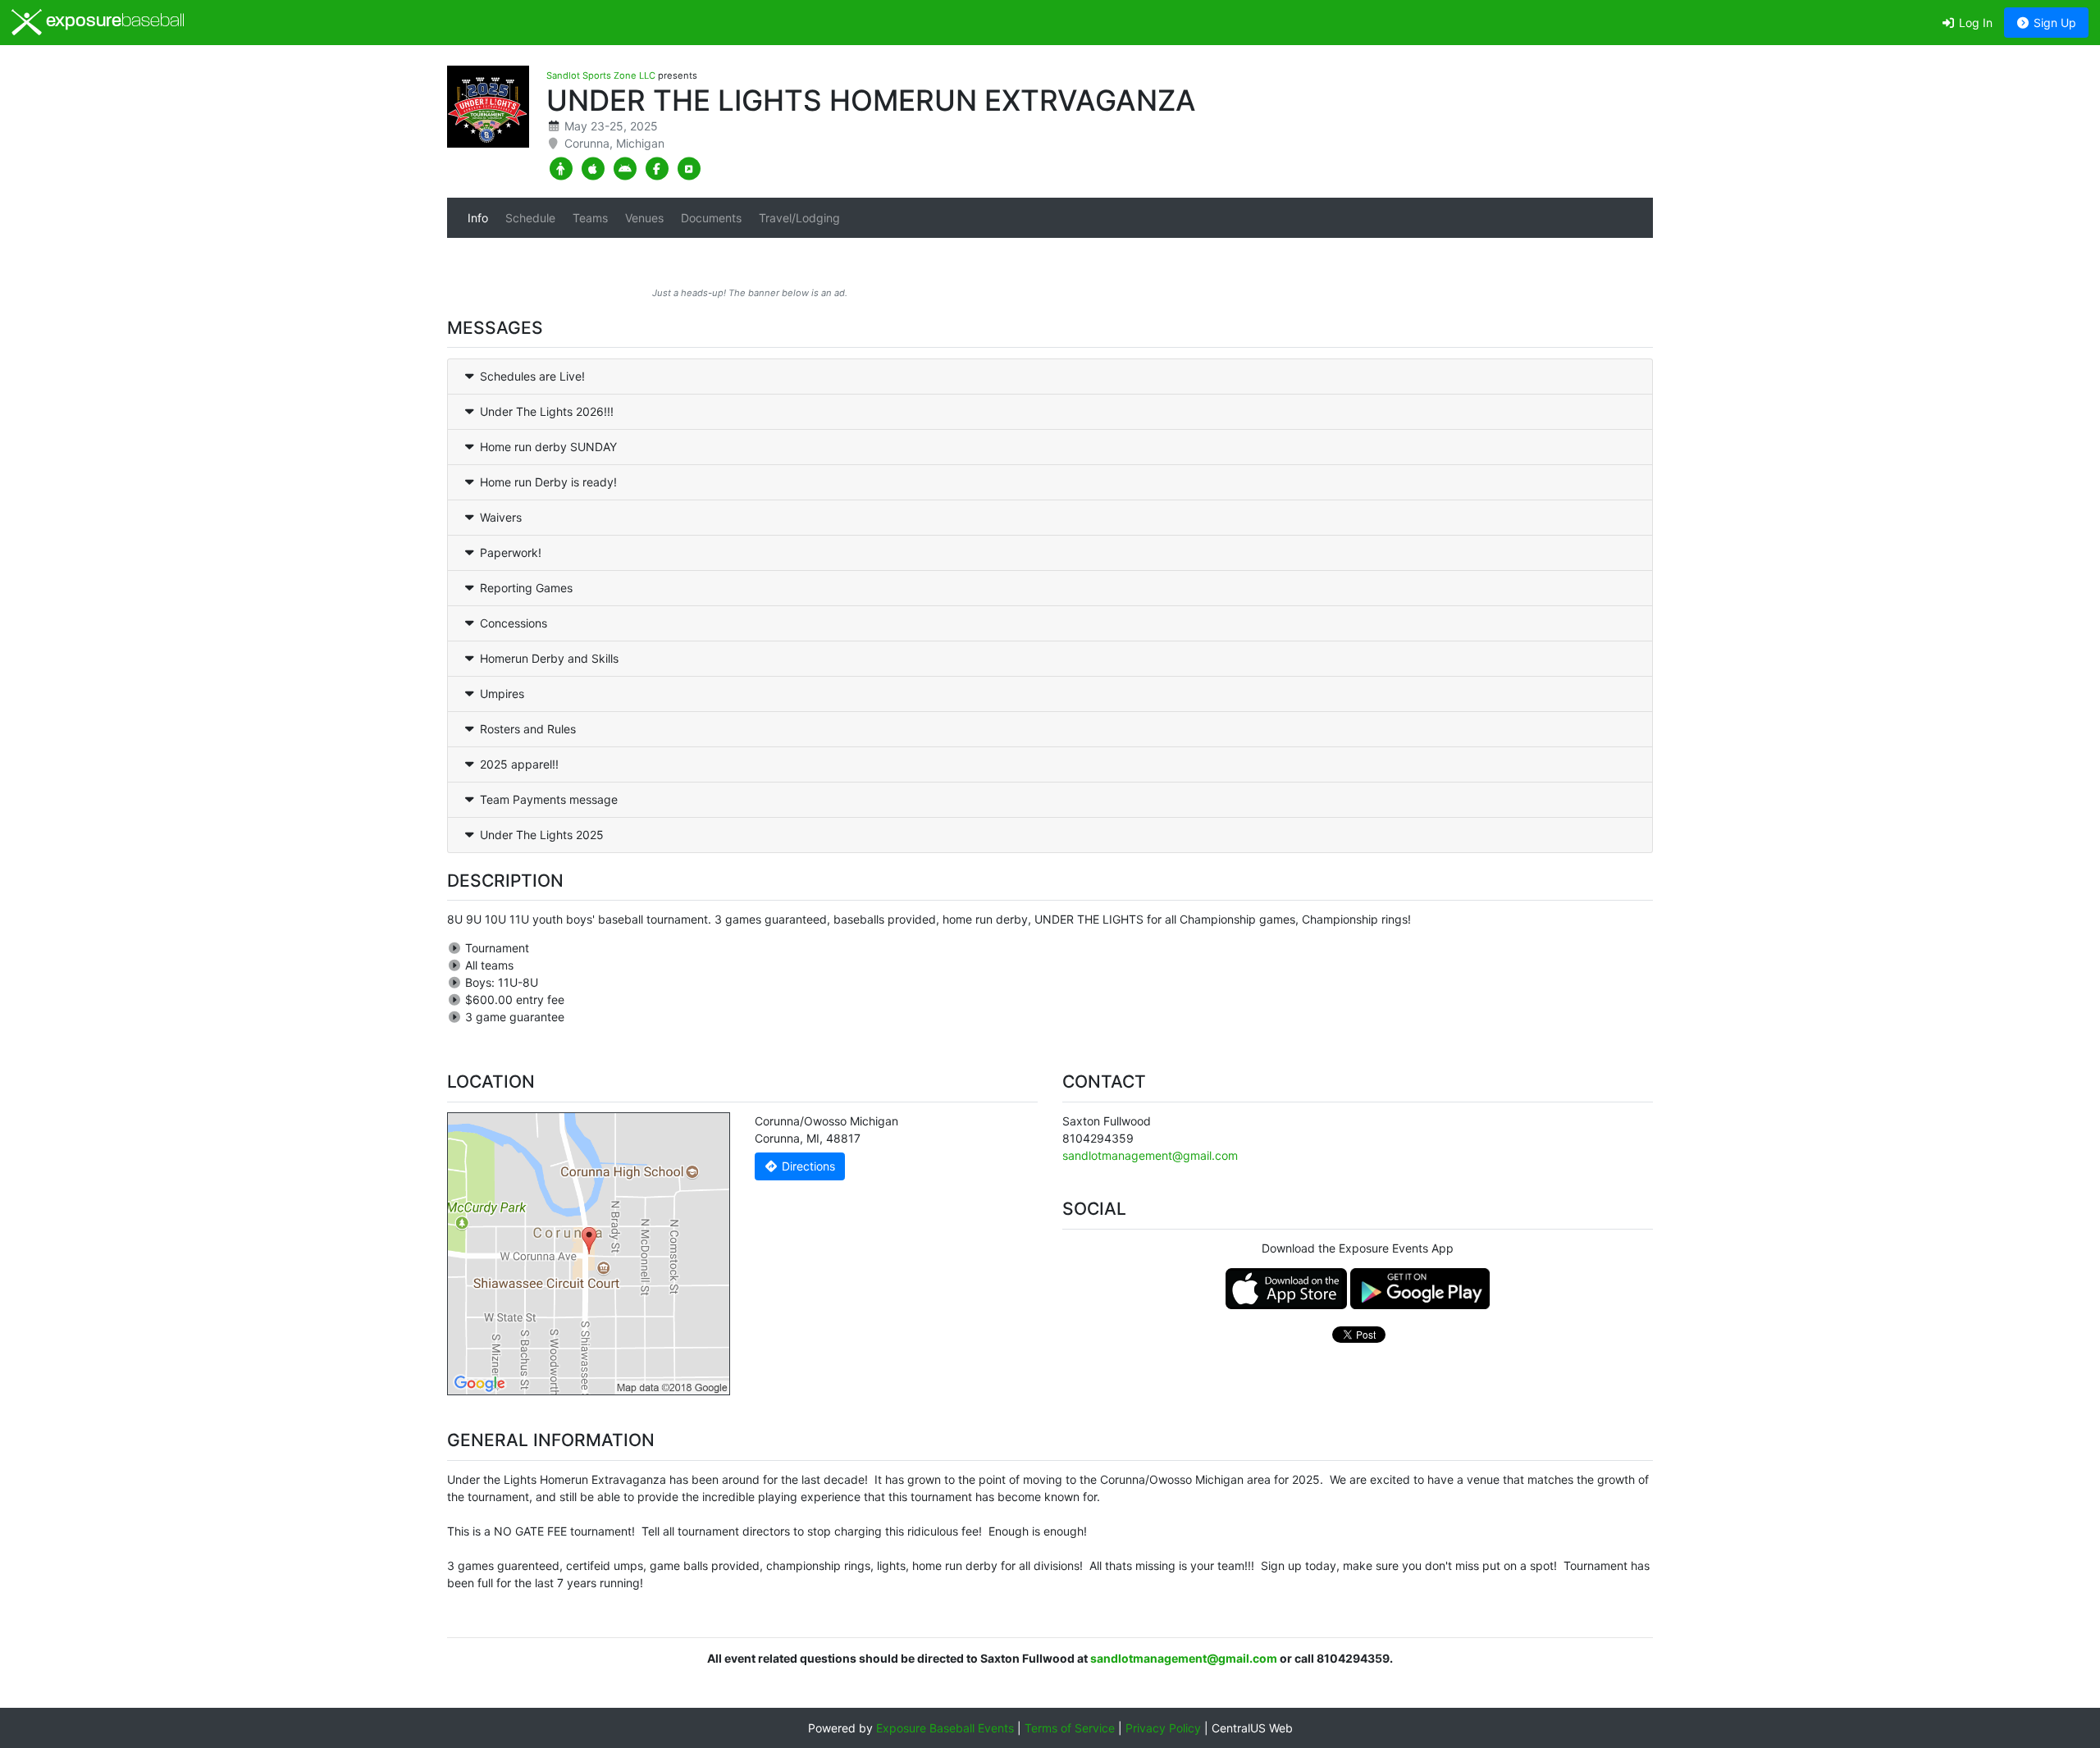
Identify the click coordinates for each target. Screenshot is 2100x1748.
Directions (807, 1166)
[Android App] (625, 169)
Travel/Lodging (799, 218)
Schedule (530, 218)
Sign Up (2053, 23)
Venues (644, 218)
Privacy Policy (1163, 1728)
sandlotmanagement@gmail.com (1150, 1155)
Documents (711, 218)
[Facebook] (657, 169)
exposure (113, 22)
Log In (1974, 23)
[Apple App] (593, 169)
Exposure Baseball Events (945, 1728)
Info (478, 218)
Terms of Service (1070, 1728)
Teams (590, 218)
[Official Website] (689, 169)
